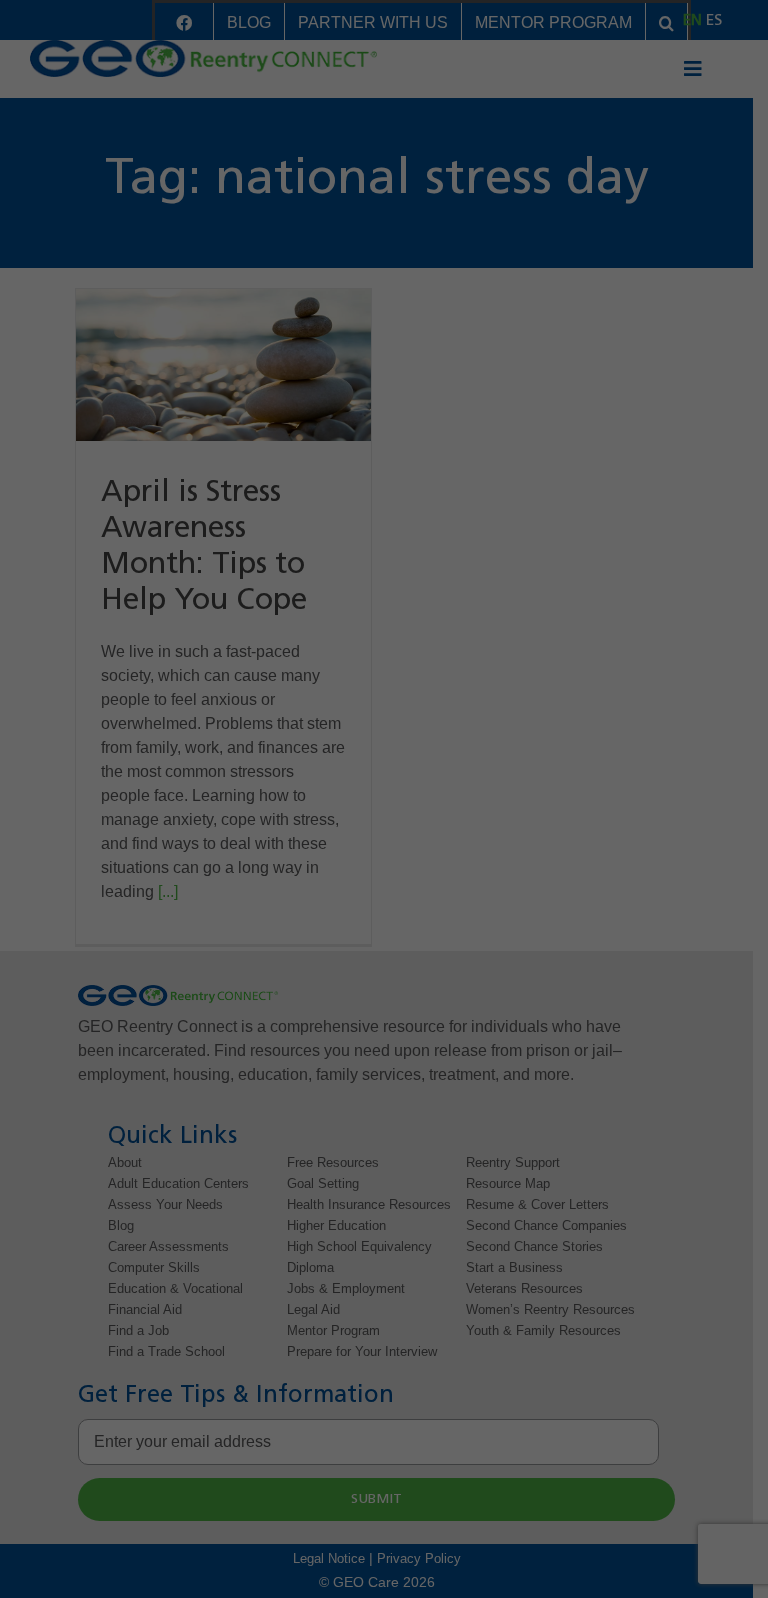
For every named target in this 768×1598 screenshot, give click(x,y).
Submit (95, 857)
